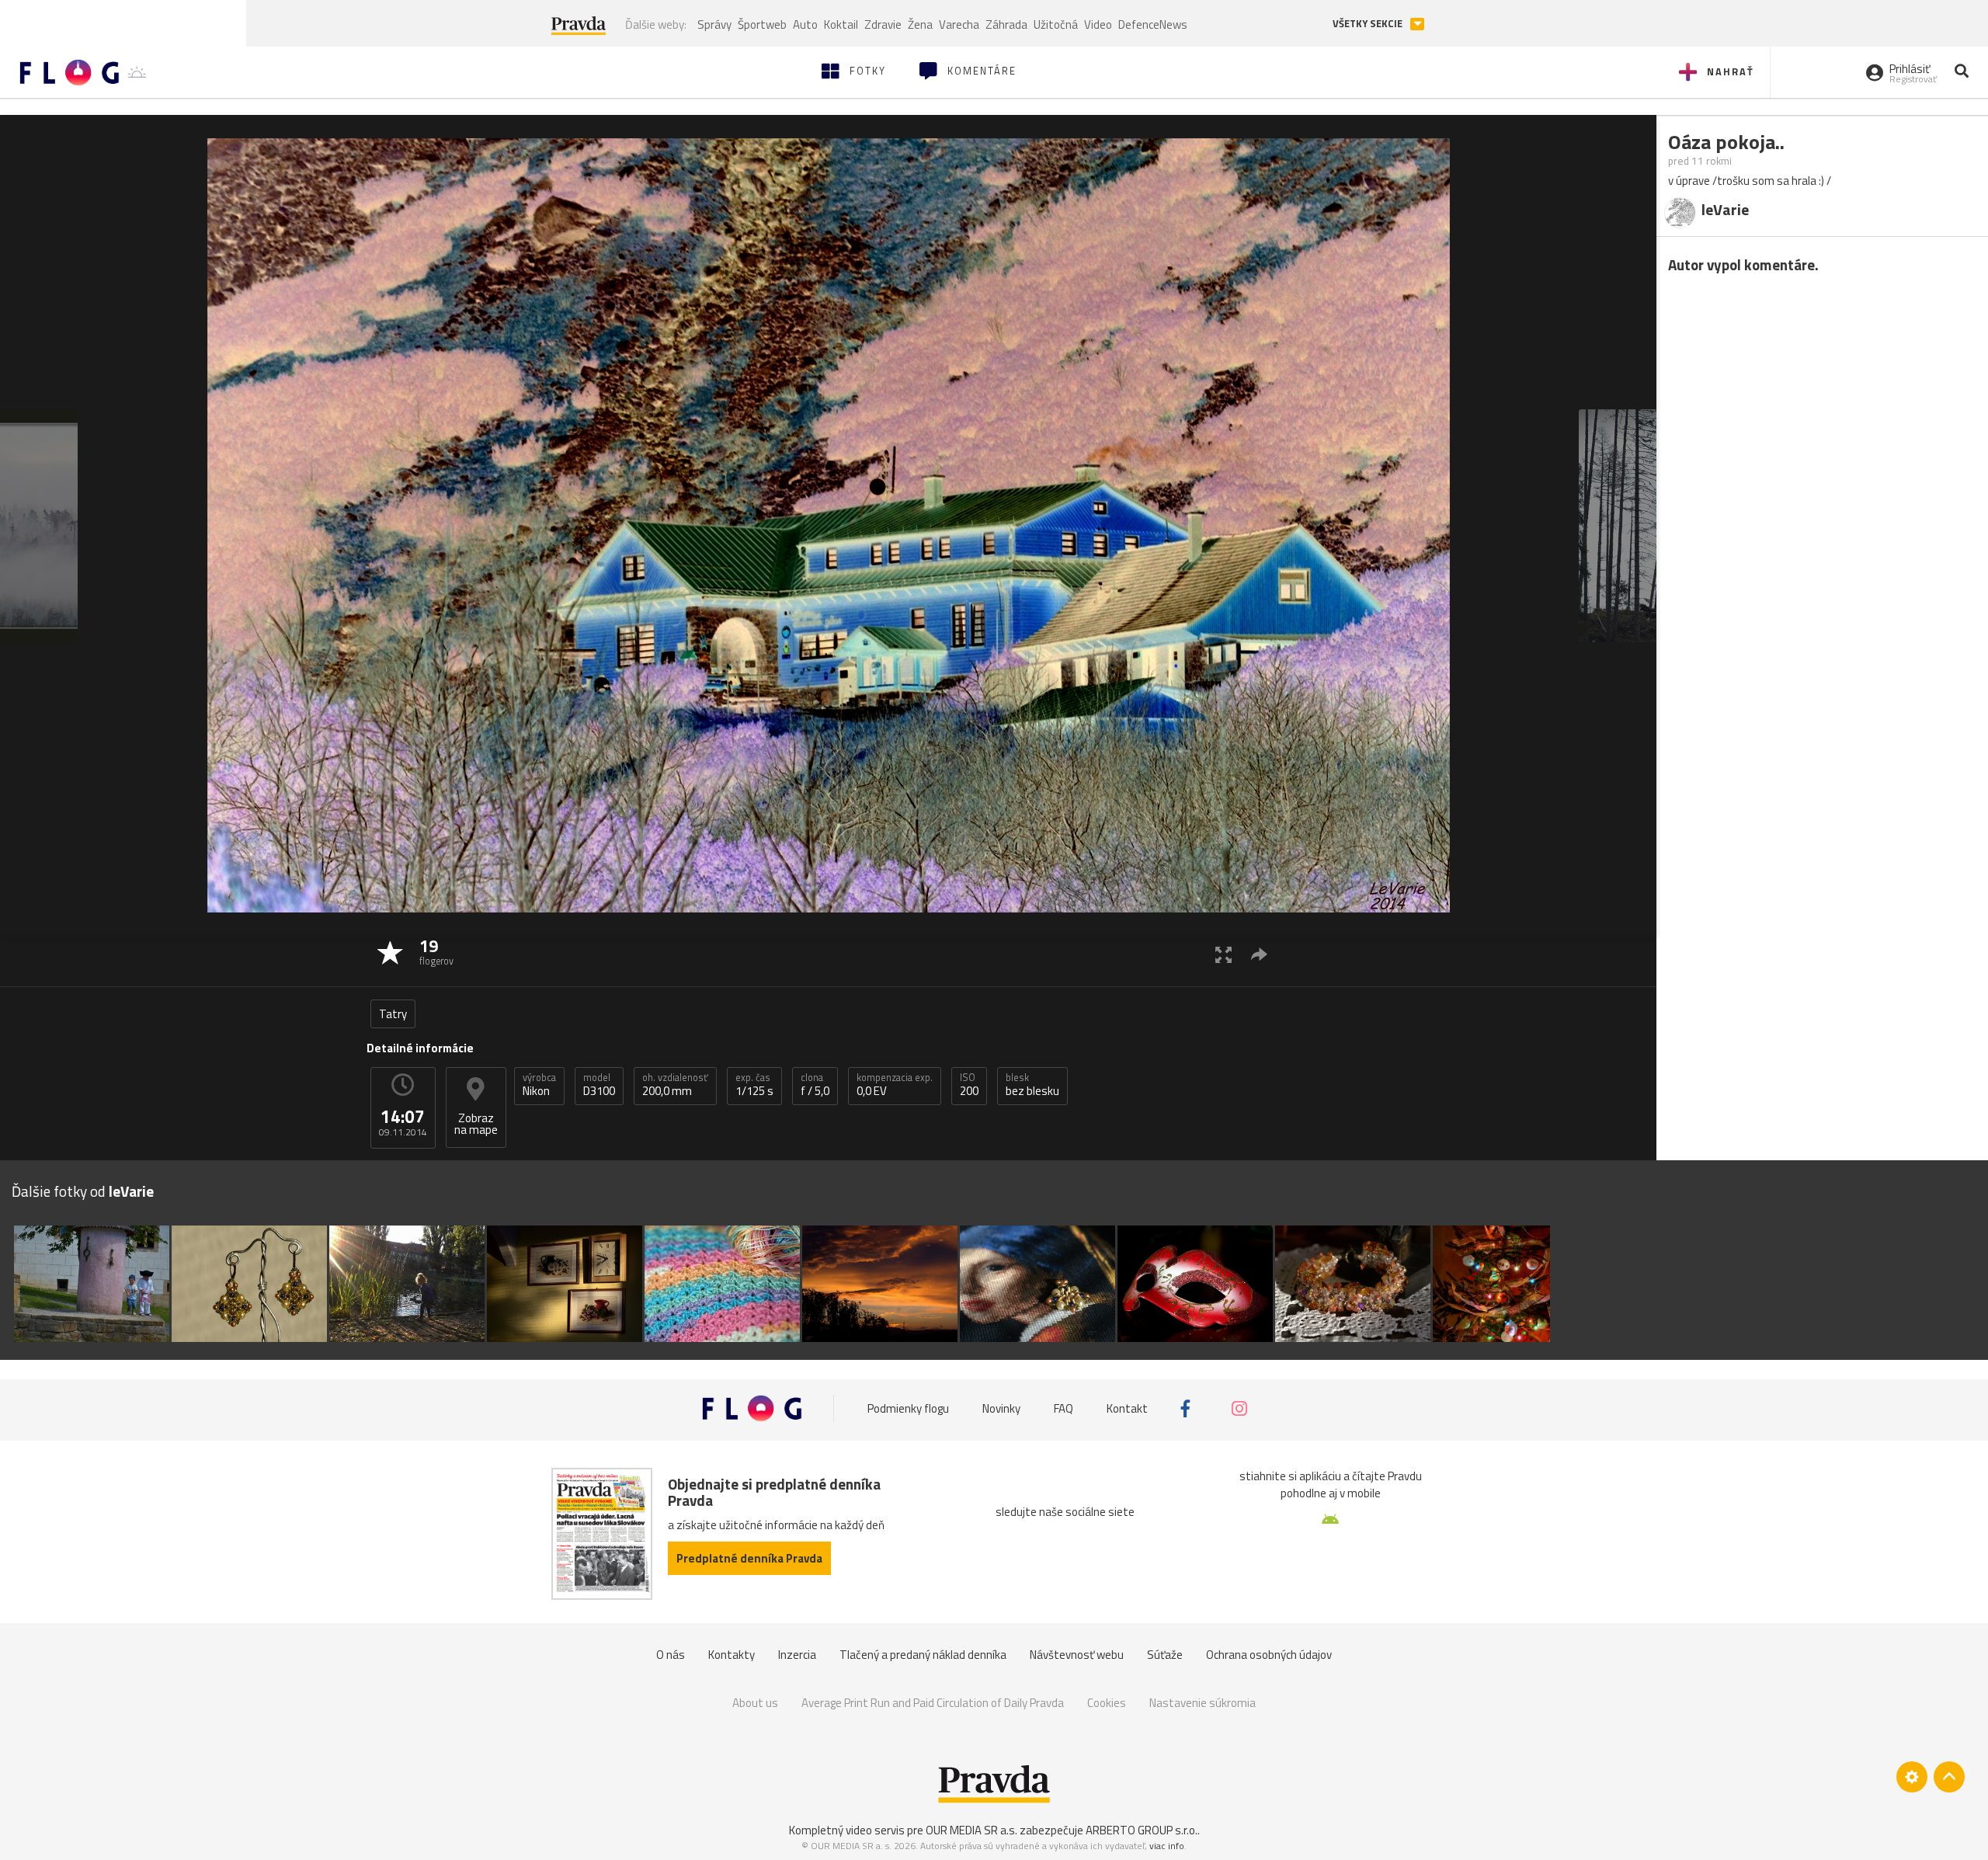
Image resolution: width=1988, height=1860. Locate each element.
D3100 (599, 1085)
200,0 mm (675, 1085)
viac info (1167, 1846)
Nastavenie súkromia (1203, 1703)
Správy (714, 24)
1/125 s (754, 1085)
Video (1098, 24)
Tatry (393, 1014)
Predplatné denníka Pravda (749, 1558)
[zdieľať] (1259, 954)
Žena (920, 24)
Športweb (762, 24)
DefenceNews (1153, 24)
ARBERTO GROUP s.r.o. (1142, 1830)
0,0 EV (895, 1085)
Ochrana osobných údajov (1269, 1655)
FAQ (1064, 1408)
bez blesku (1032, 1085)
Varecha (959, 24)
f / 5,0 (815, 1085)
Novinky (1001, 1408)
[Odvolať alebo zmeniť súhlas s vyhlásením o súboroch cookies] (1912, 1777)
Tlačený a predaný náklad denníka (923, 1655)
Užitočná (1056, 24)
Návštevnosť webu (1077, 1655)
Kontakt (1127, 1408)
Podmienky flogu (908, 1408)
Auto (805, 24)
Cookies (1107, 1703)
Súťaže (1165, 1655)
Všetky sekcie (1369, 24)
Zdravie (883, 24)
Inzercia (797, 1655)
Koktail (841, 24)
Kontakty (732, 1655)
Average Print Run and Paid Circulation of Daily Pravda (933, 1703)
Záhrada (1006, 24)
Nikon (539, 1085)
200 (969, 1085)
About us (755, 1703)
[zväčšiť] (1223, 954)
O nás (671, 1655)
